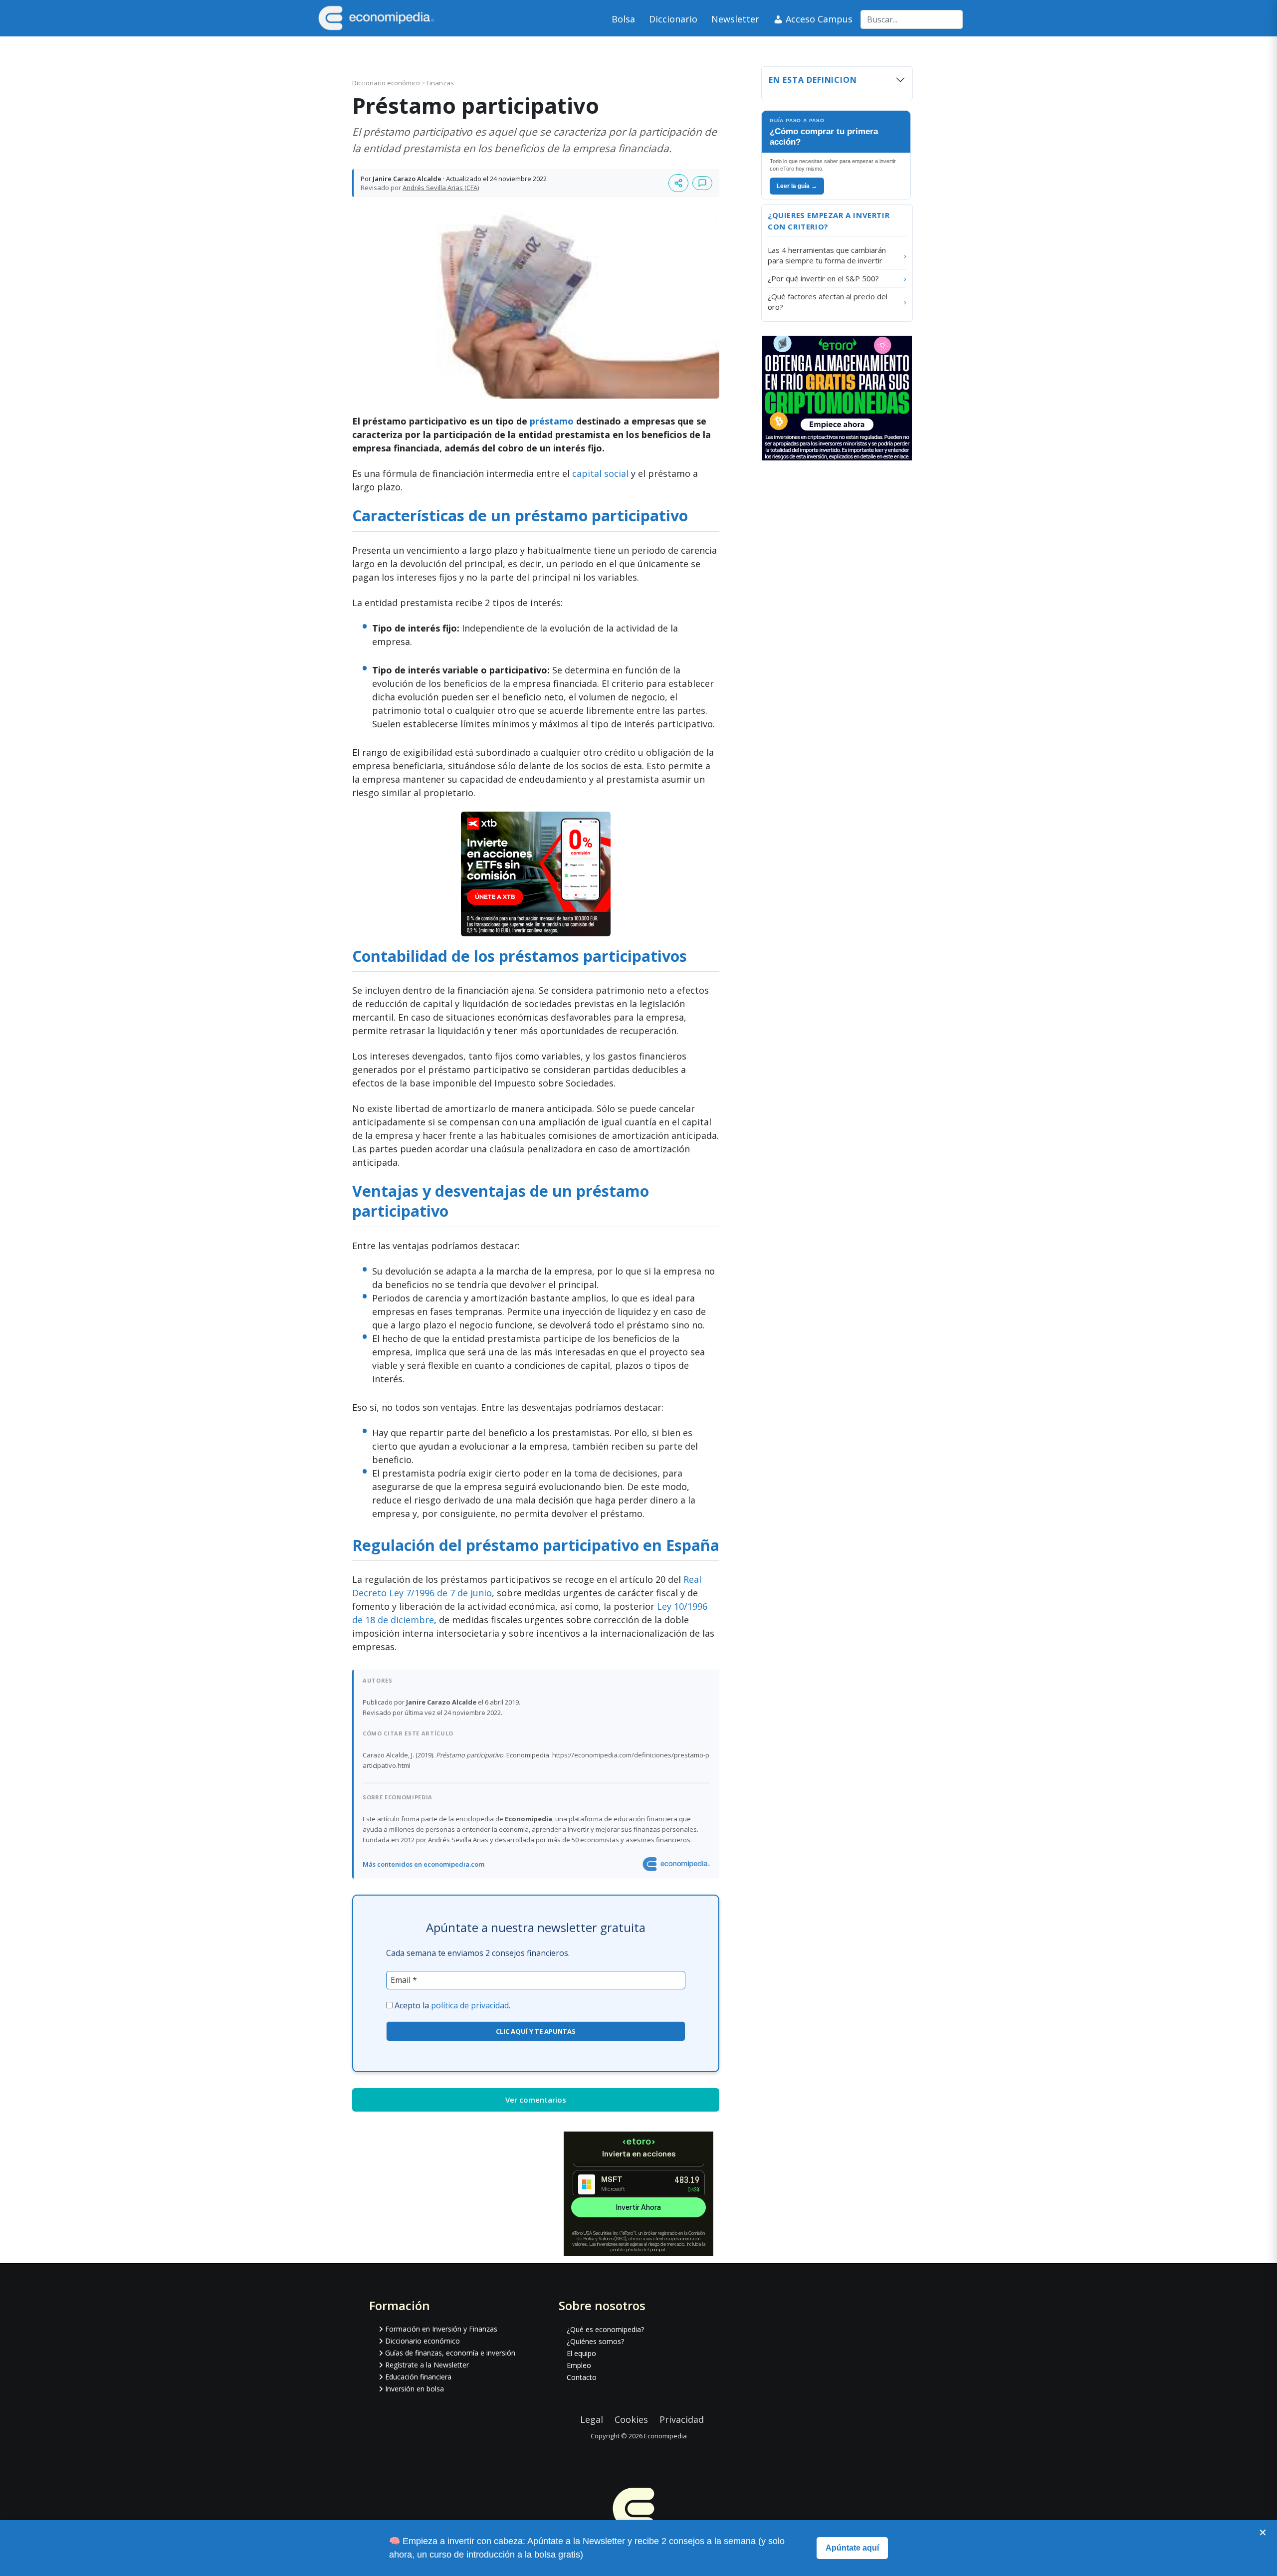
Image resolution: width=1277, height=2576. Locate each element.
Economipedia (665, 2436)
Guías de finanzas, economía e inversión (450, 2353)
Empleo (579, 2365)
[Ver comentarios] (702, 183)
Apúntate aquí (852, 2548)
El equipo (581, 2353)
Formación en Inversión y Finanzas (441, 2329)
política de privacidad (470, 2005)
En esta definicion (813, 80)
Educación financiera (418, 2377)
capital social (600, 473)
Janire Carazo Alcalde (407, 179)
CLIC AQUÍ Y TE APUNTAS (536, 2031)
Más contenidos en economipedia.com (424, 1864)
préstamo (552, 421)
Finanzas (440, 83)
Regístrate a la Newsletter (427, 2365)
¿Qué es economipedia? (605, 2329)
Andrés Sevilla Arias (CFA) (441, 188)
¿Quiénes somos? (595, 2341)
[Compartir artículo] (678, 183)
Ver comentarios (536, 2100)
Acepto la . (452, 2005)
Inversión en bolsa (415, 2389)
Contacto (582, 2377)
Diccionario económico (387, 83)
